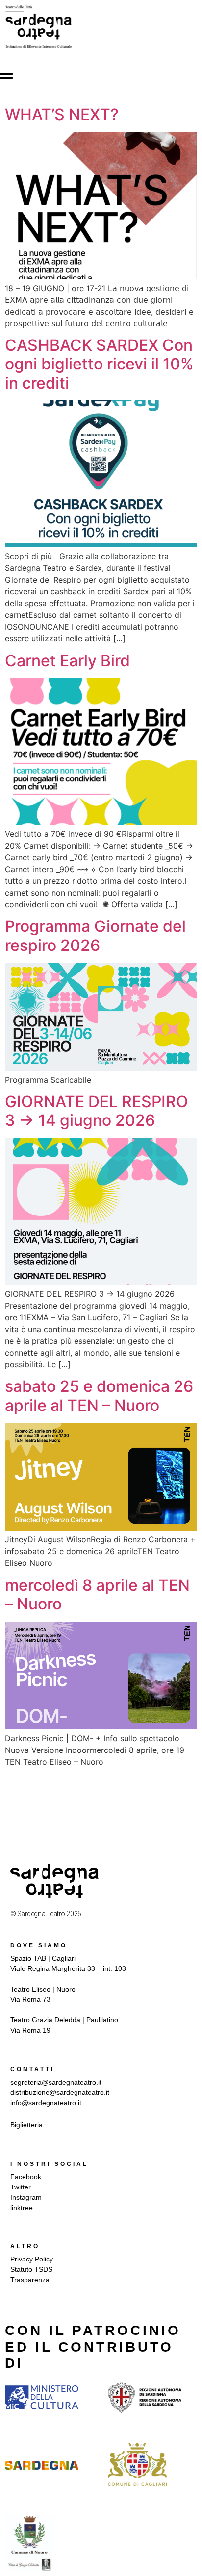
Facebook (26, 2177)
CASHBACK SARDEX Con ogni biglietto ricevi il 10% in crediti (99, 364)
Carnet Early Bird (67, 661)
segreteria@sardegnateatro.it (56, 2082)
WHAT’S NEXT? (62, 114)
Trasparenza (30, 2280)
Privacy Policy (32, 2259)
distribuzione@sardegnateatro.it (60, 2092)
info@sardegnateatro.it (46, 2103)
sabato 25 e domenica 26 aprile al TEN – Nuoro (99, 1396)
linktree (22, 2208)
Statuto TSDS (31, 2269)
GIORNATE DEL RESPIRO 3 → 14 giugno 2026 (97, 1111)
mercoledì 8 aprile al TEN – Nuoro (97, 1594)
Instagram (26, 2197)
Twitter (21, 2187)
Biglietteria (26, 2125)
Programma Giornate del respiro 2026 (95, 936)
